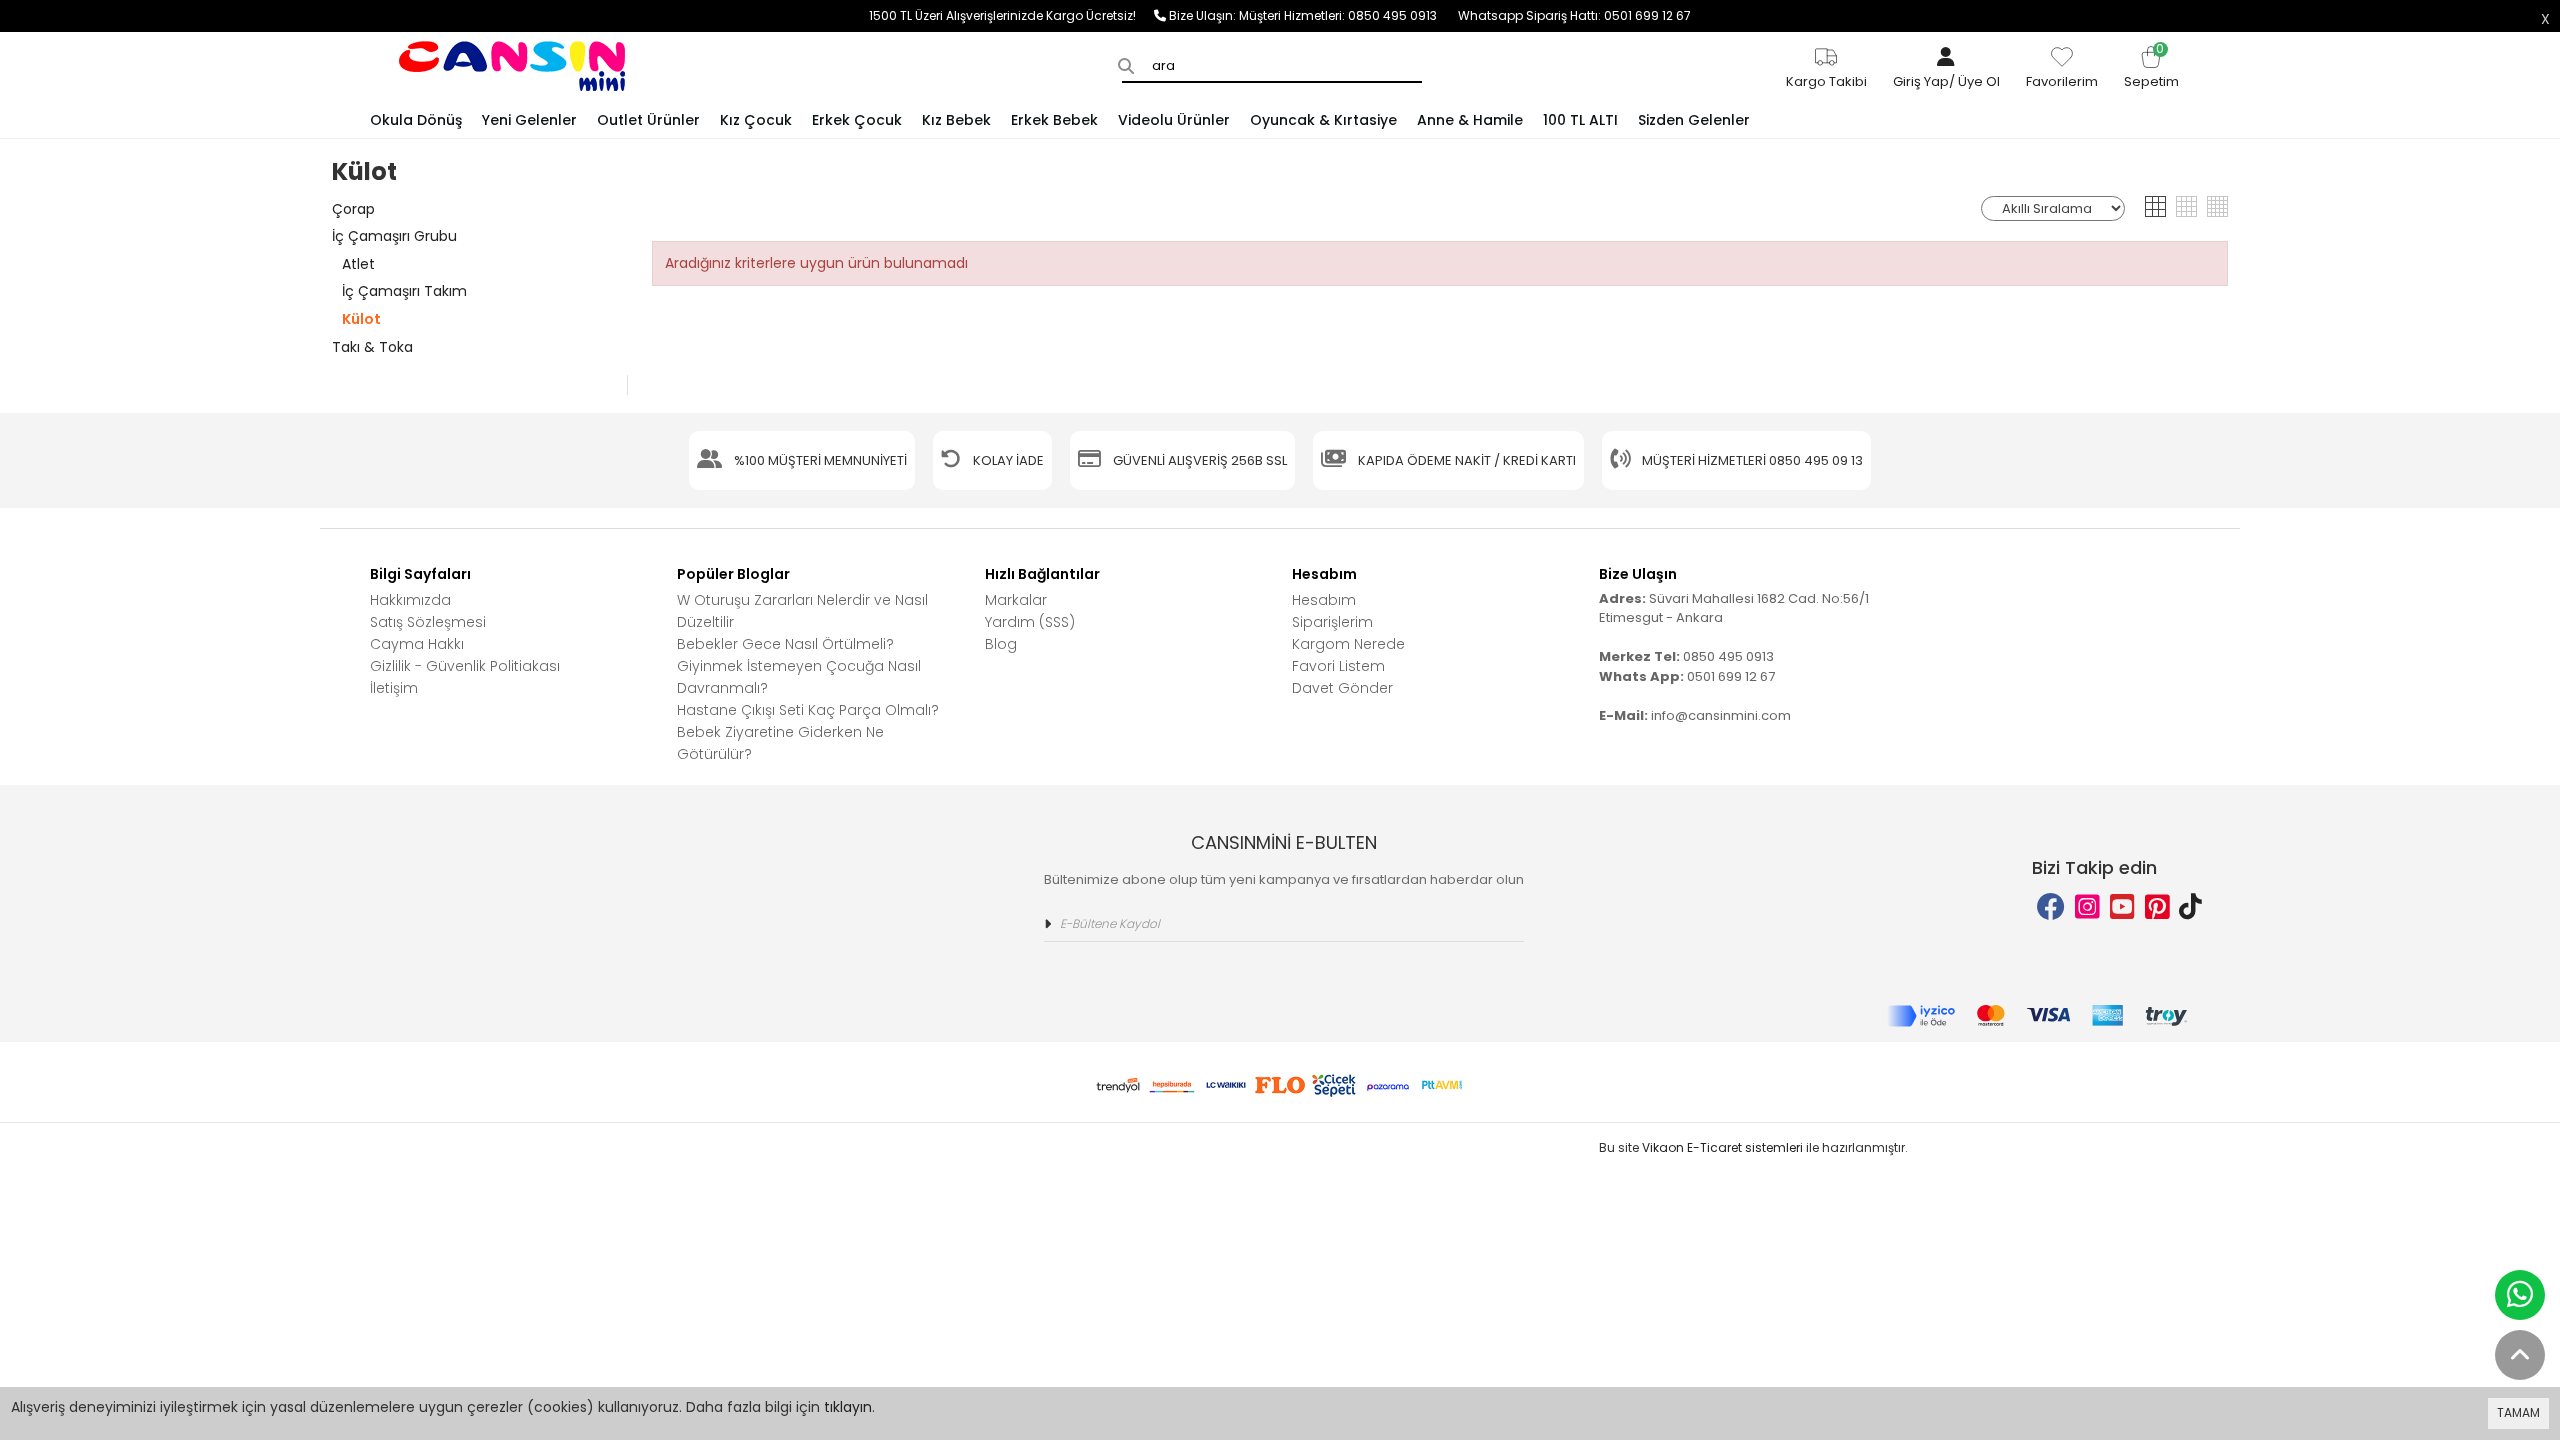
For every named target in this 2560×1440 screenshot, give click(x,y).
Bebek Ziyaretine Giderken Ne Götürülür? (780, 743)
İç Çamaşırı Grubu (394, 236)
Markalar (1016, 600)
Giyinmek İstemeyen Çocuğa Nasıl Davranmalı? (799, 677)
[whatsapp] (2520, 1295)
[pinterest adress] (2157, 907)
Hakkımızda (410, 600)
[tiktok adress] (2190, 907)
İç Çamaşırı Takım (404, 291)
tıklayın (848, 1407)
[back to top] (2520, 1355)
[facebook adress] (2051, 907)
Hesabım (1324, 600)
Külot (361, 319)
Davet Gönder (1342, 688)
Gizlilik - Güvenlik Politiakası (465, 666)
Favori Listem (1338, 666)
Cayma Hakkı (417, 644)
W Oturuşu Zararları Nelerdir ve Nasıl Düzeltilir (802, 611)
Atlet (358, 264)
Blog (1001, 644)
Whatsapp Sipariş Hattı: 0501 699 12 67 (1574, 15)
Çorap (353, 209)
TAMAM (2518, 1412)
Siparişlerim (1332, 622)
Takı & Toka (372, 347)
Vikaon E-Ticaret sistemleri (1722, 1147)
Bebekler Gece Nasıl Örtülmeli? (785, 644)
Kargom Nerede (1348, 644)
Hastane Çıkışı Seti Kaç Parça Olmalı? (808, 710)
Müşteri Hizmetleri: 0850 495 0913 (1348, 15)
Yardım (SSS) (1030, 622)
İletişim (394, 688)
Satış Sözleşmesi (428, 622)
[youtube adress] (2122, 907)
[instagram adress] (2087, 907)
